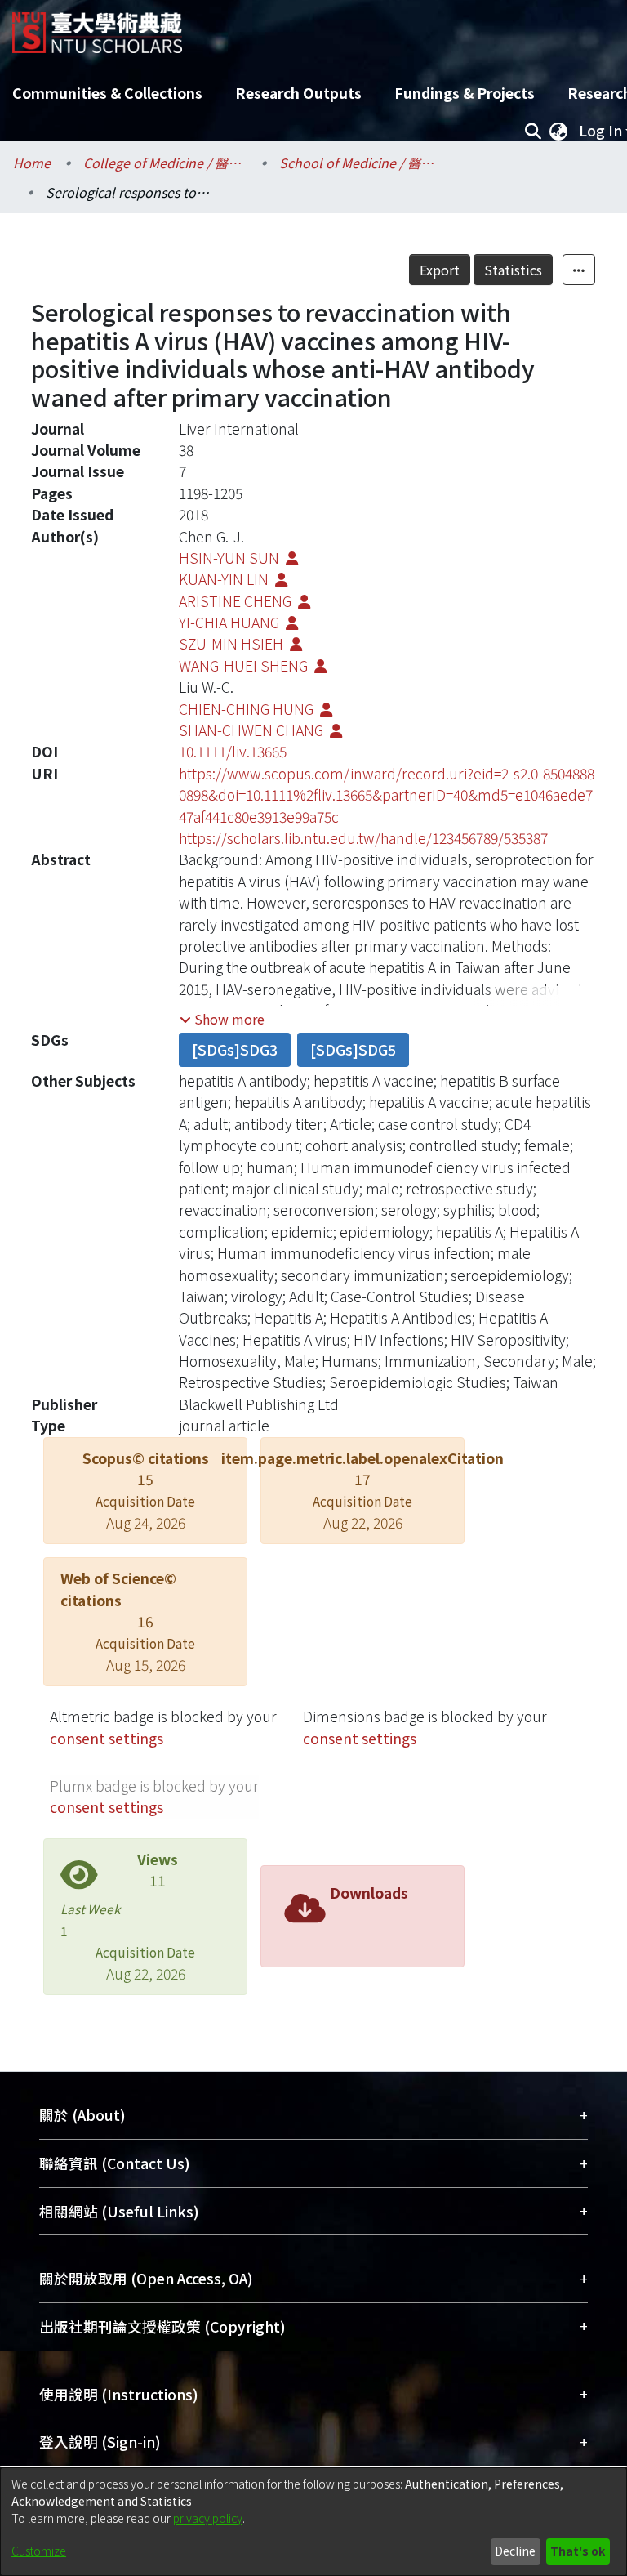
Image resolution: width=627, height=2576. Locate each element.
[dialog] (313, 2522)
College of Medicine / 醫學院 (165, 163)
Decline (515, 2551)
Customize (39, 2551)
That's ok (578, 2551)
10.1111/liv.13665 (233, 751)
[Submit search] (533, 131)
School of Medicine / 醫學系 (361, 163)
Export (440, 270)
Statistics (513, 270)
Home (32, 163)
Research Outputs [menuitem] (298, 93)
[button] (222, 1019)
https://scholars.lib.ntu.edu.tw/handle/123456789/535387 (363, 838)
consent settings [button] (107, 1738)
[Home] (97, 27)
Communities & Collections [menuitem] (107, 93)
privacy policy (208, 2518)
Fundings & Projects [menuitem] (465, 93)
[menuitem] (558, 131)
